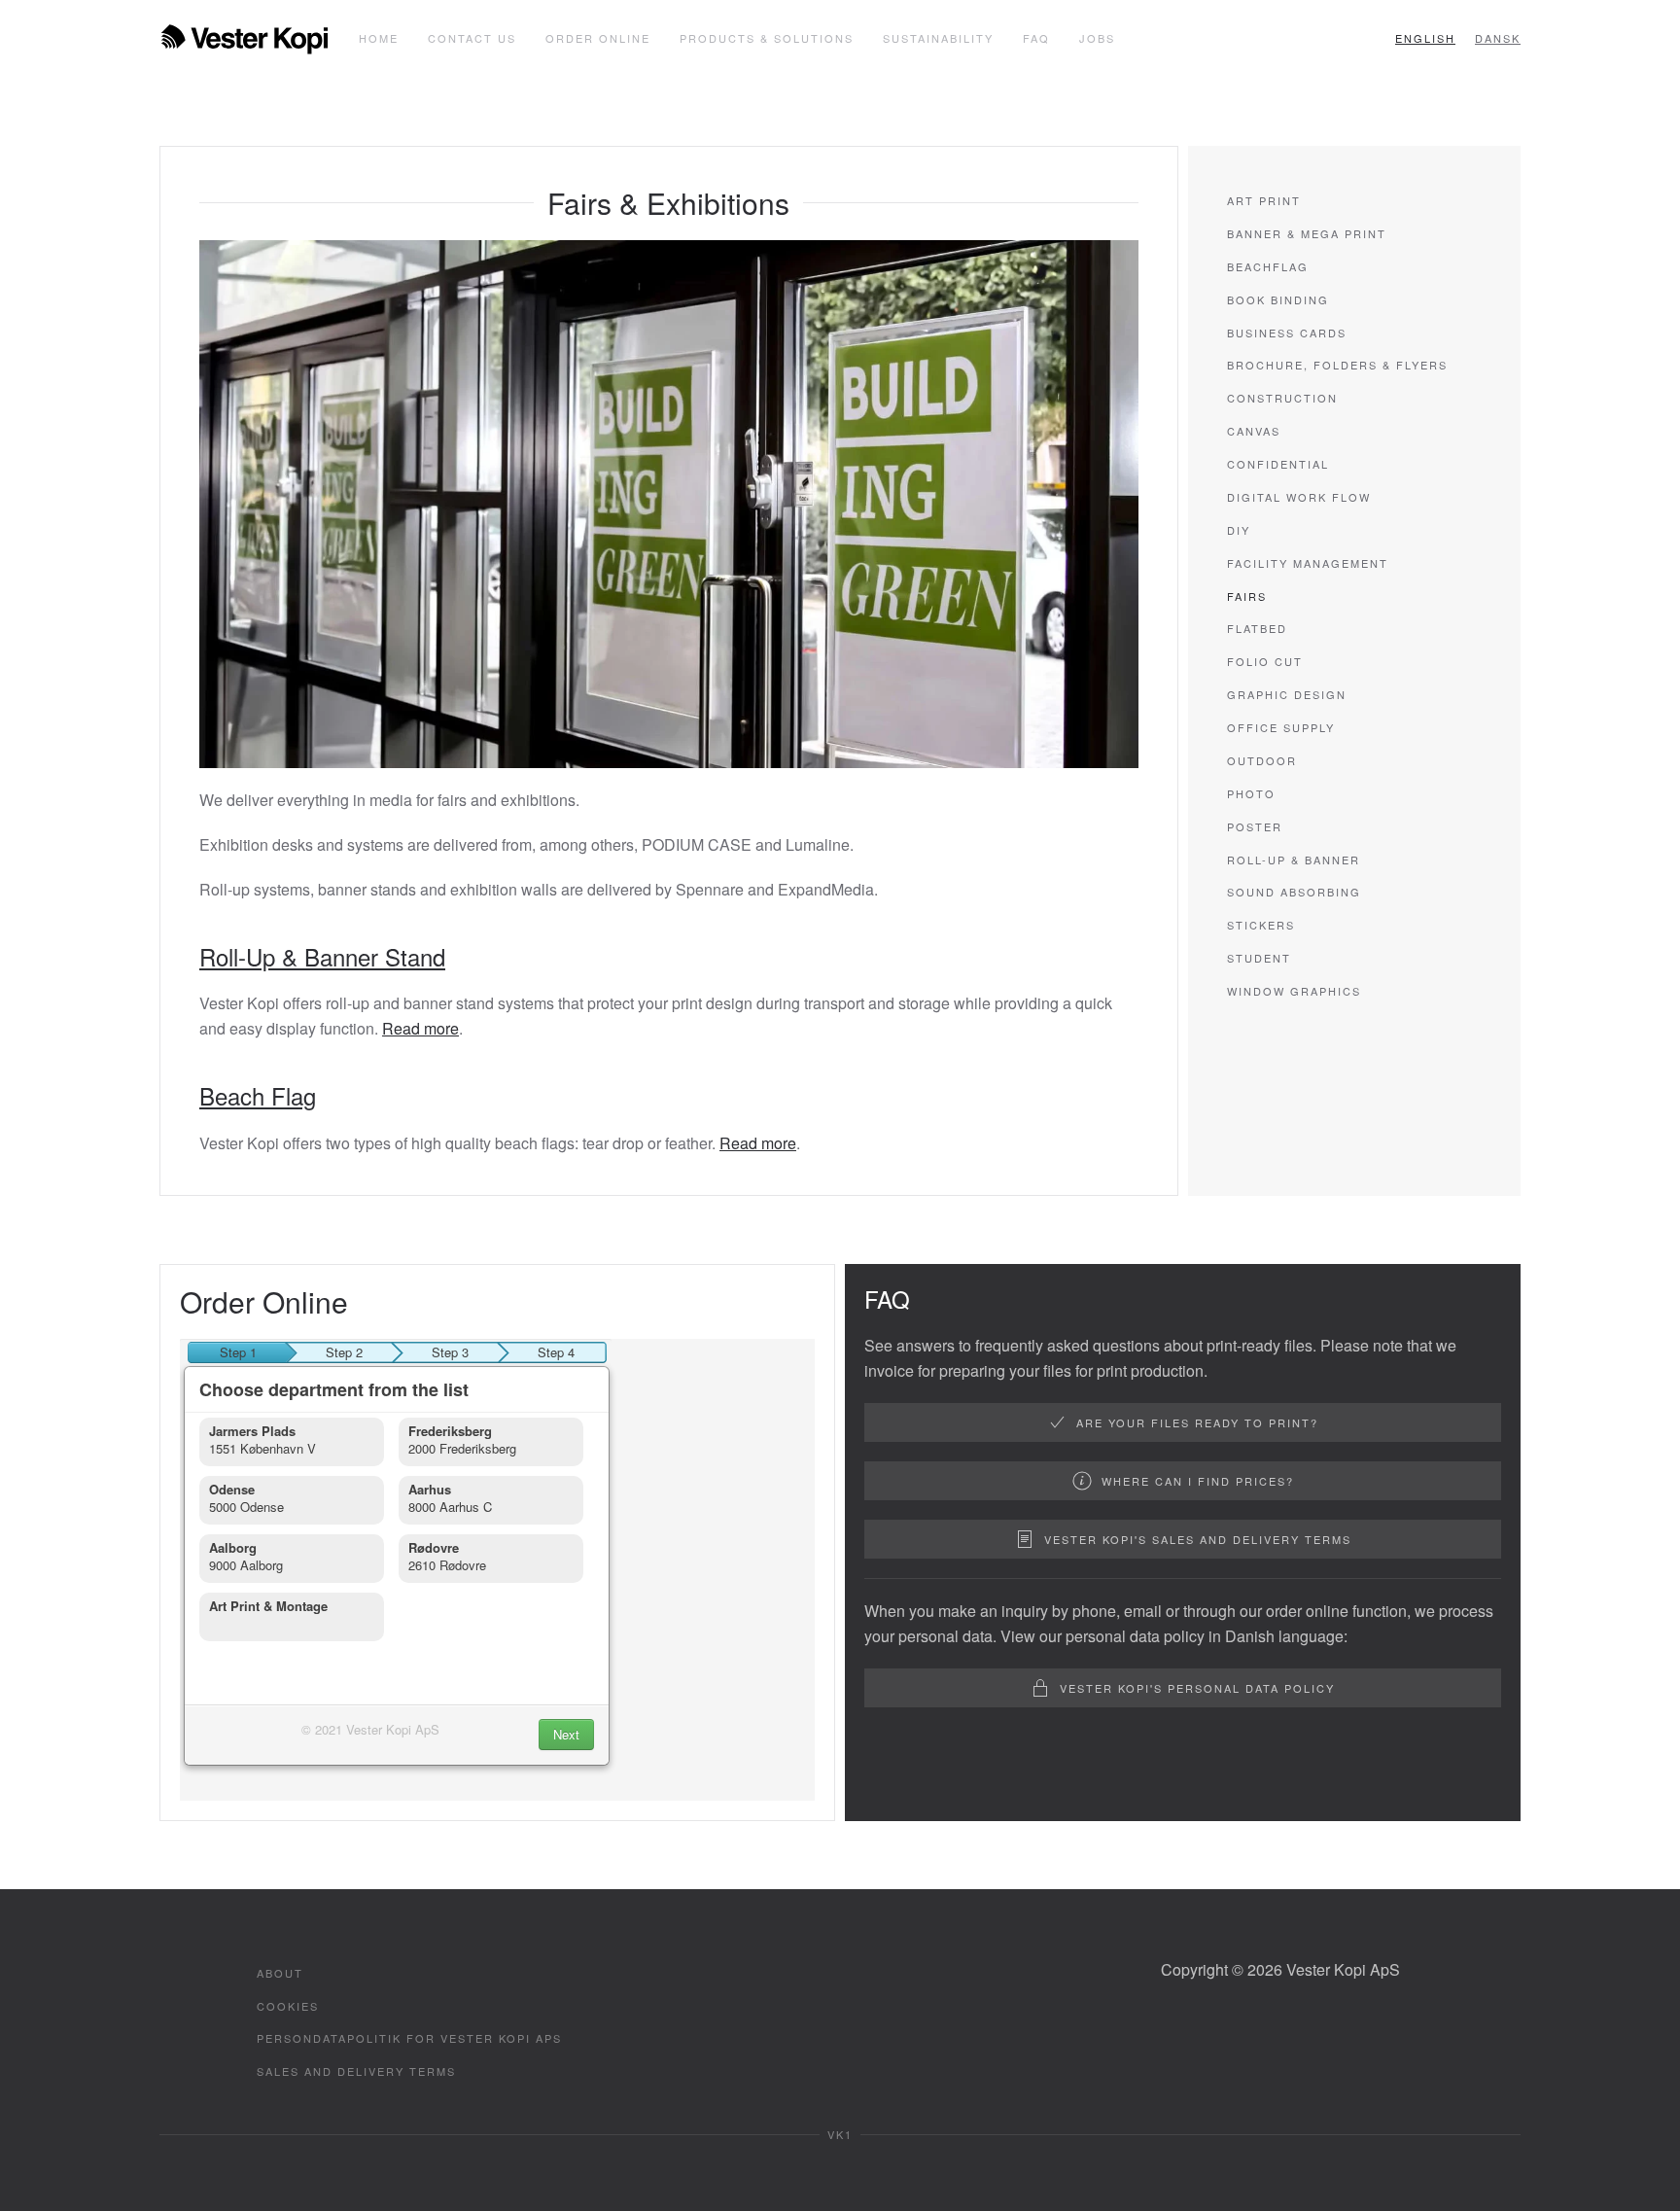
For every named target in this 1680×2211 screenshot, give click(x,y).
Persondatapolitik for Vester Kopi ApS (409, 2038)
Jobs (1097, 38)
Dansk (1498, 38)
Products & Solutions (767, 38)
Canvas (1254, 431)
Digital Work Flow (1299, 497)
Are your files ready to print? (1197, 1422)
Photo (1251, 793)
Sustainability (938, 38)
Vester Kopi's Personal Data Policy (1197, 1688)
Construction (1282, 398)
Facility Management (1308, 563)
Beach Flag (258, 1095)
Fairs (1247, 596)
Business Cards (1287, 333)
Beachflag (1268, 266)
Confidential (1278, 464)
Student (1259, 958)
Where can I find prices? (1198, 1481)
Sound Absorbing (1294, 892)
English (1425, 38)
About (280, 1973)
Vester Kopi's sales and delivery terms (1198, 1539)
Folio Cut (1265, 661)
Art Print (1264, 200)
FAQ (1036, 38)
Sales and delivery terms (356, 2071)
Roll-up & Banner (1294, 860)
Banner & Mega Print (1307, 233)
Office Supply (1281, 727)
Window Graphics (1294, 991)
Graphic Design (1287, 694)
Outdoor (1262, 760)
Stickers (1261, 925)
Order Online (598, 38)
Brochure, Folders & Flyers (1337, 365)
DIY (1239, 530)
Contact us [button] (472, 38)
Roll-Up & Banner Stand (322, 956)
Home (379, 38)
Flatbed (1257, 628)
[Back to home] (245, 39)
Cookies (288, 2006)
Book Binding (1278, 299)
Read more (420, 1028)
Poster (1255, 826)
